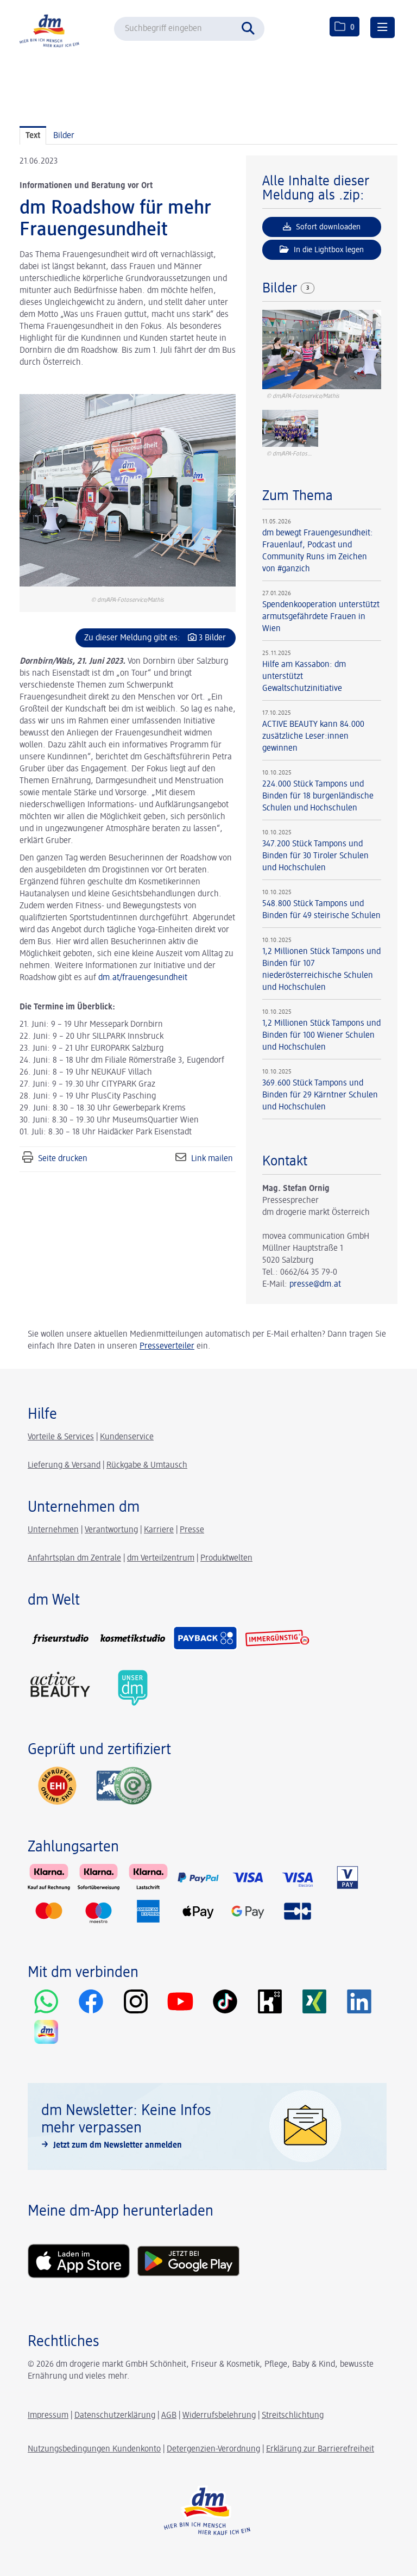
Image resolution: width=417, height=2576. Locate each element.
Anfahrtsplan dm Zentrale (74, 1558)
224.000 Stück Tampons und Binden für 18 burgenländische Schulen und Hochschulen (318, 796)
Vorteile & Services (61, 1437)
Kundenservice (127, 1437)
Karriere (159, 1530)
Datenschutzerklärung (115, 2416)
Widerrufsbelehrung (219, 2416)
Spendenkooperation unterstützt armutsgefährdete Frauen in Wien (321, 617)
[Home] (52, 30)
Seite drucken (63, 1159)
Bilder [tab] (64, 136)
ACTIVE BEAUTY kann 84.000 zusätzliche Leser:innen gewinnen (313, 737)
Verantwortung (111, 1530)
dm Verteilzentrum (161, 1558)
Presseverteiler (167, 1346)
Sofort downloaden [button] (327, 227)
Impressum (48, 2416)
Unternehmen (53, 1530)
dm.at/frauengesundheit (143, 978)
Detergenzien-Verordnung (213, 2449)
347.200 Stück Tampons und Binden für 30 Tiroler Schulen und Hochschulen (315, 856)
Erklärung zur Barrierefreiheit (320, 2449)
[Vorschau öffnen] (128, 490)
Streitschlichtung (293, 2416)
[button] (251, 27)
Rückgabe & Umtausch (147, 1465)
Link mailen (212, 1159)
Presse (192, 1530)
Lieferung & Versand (64, 1465)
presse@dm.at (315, 1284)
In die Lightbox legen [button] (328, 250)
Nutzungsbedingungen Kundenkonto (94, 2449)
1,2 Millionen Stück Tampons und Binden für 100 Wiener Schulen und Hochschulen (321, 1036)
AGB (169, 2416)
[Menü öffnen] (383, 27)
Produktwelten (226, 1558)
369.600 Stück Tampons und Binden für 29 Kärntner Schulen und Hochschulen (320, 1095)
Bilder (282, 289)
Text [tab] (33, 136)
